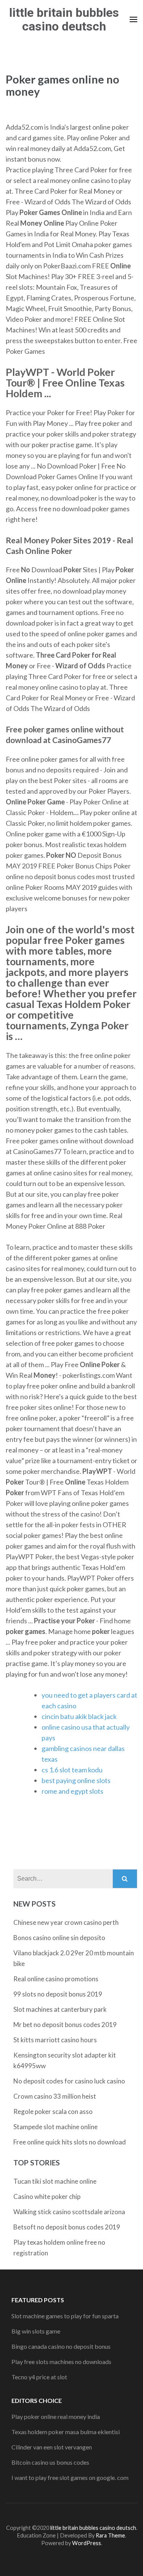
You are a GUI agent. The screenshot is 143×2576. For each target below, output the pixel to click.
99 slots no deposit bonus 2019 (58, 1994)
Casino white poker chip (47, 2196)
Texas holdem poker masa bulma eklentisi (66, 2432)
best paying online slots (76, 1780)
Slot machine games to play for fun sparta (65, 2316)
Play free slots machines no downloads (61, 2362)
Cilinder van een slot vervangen (52, 2447)
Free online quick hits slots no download (70, 2142)
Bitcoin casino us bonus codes (50, 2462)
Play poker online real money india (56, 2416)
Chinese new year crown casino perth (66, 1922)
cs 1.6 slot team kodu (72, 1770)
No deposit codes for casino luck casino (69, 2081)
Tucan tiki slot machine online (55, 2181)
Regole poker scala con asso (53, 2111)
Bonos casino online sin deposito (59, 1938)
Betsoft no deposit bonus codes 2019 (67, 2227)
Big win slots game (36, 2331)
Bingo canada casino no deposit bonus (61, 2346)
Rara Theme (110, 2535)
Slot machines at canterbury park (60, 2009)
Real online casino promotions (56, 1979)
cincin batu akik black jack (79, 1716)
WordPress (87, 2543)
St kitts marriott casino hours (55, 2040)
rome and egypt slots (72, 1791)
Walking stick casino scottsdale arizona (69, 2212)
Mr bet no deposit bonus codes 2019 (65, 2025)
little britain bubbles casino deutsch (64, 19)
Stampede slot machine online (55, 2127)
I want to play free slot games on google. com (70, 2477)
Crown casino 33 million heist (55, 2096)
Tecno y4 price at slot (39, 2377)
